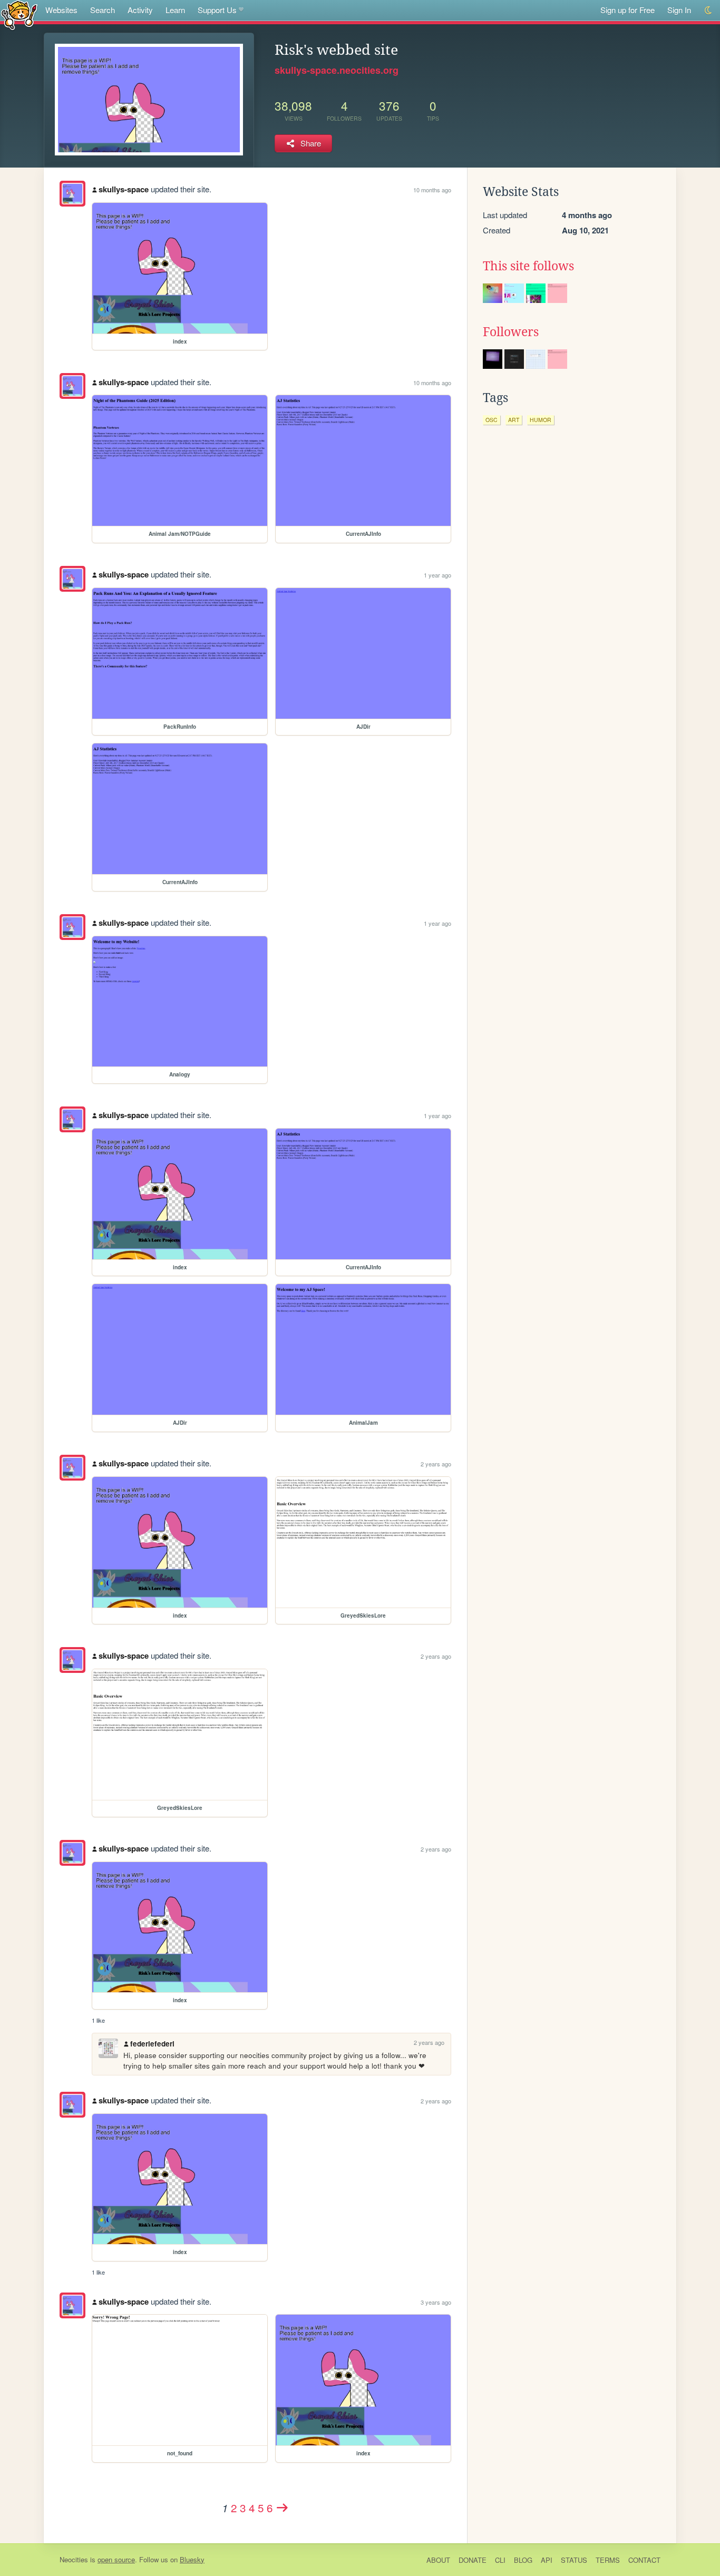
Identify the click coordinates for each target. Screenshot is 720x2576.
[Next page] (283, 2508)
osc (492, 420)
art (514, 420)
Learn (175, 10)
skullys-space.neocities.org (337, 70)
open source (116, 2559)
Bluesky (192, 2559)
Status (574, 2560)
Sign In (679, 10)
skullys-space (124, 189)
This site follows (528, 266)
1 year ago (437, 575)
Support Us (217, 10)
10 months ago (432, 190)
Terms (608, 2560)
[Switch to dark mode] (709, 10)
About (438, 2560)
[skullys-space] (72, 194)
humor (541, 420)
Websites (61, 10)
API (547, 2560)
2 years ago (436, 1464)
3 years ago (436, 2302)
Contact (644, 2560)
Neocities (74, 2559)
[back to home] (19, 14)
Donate (473, 2560)
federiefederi (152, 2044)
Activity (140, 10)
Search (103, 10)
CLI (500, 2560)
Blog (523, 2560)
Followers (511, 332)
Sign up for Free (627, 10)
